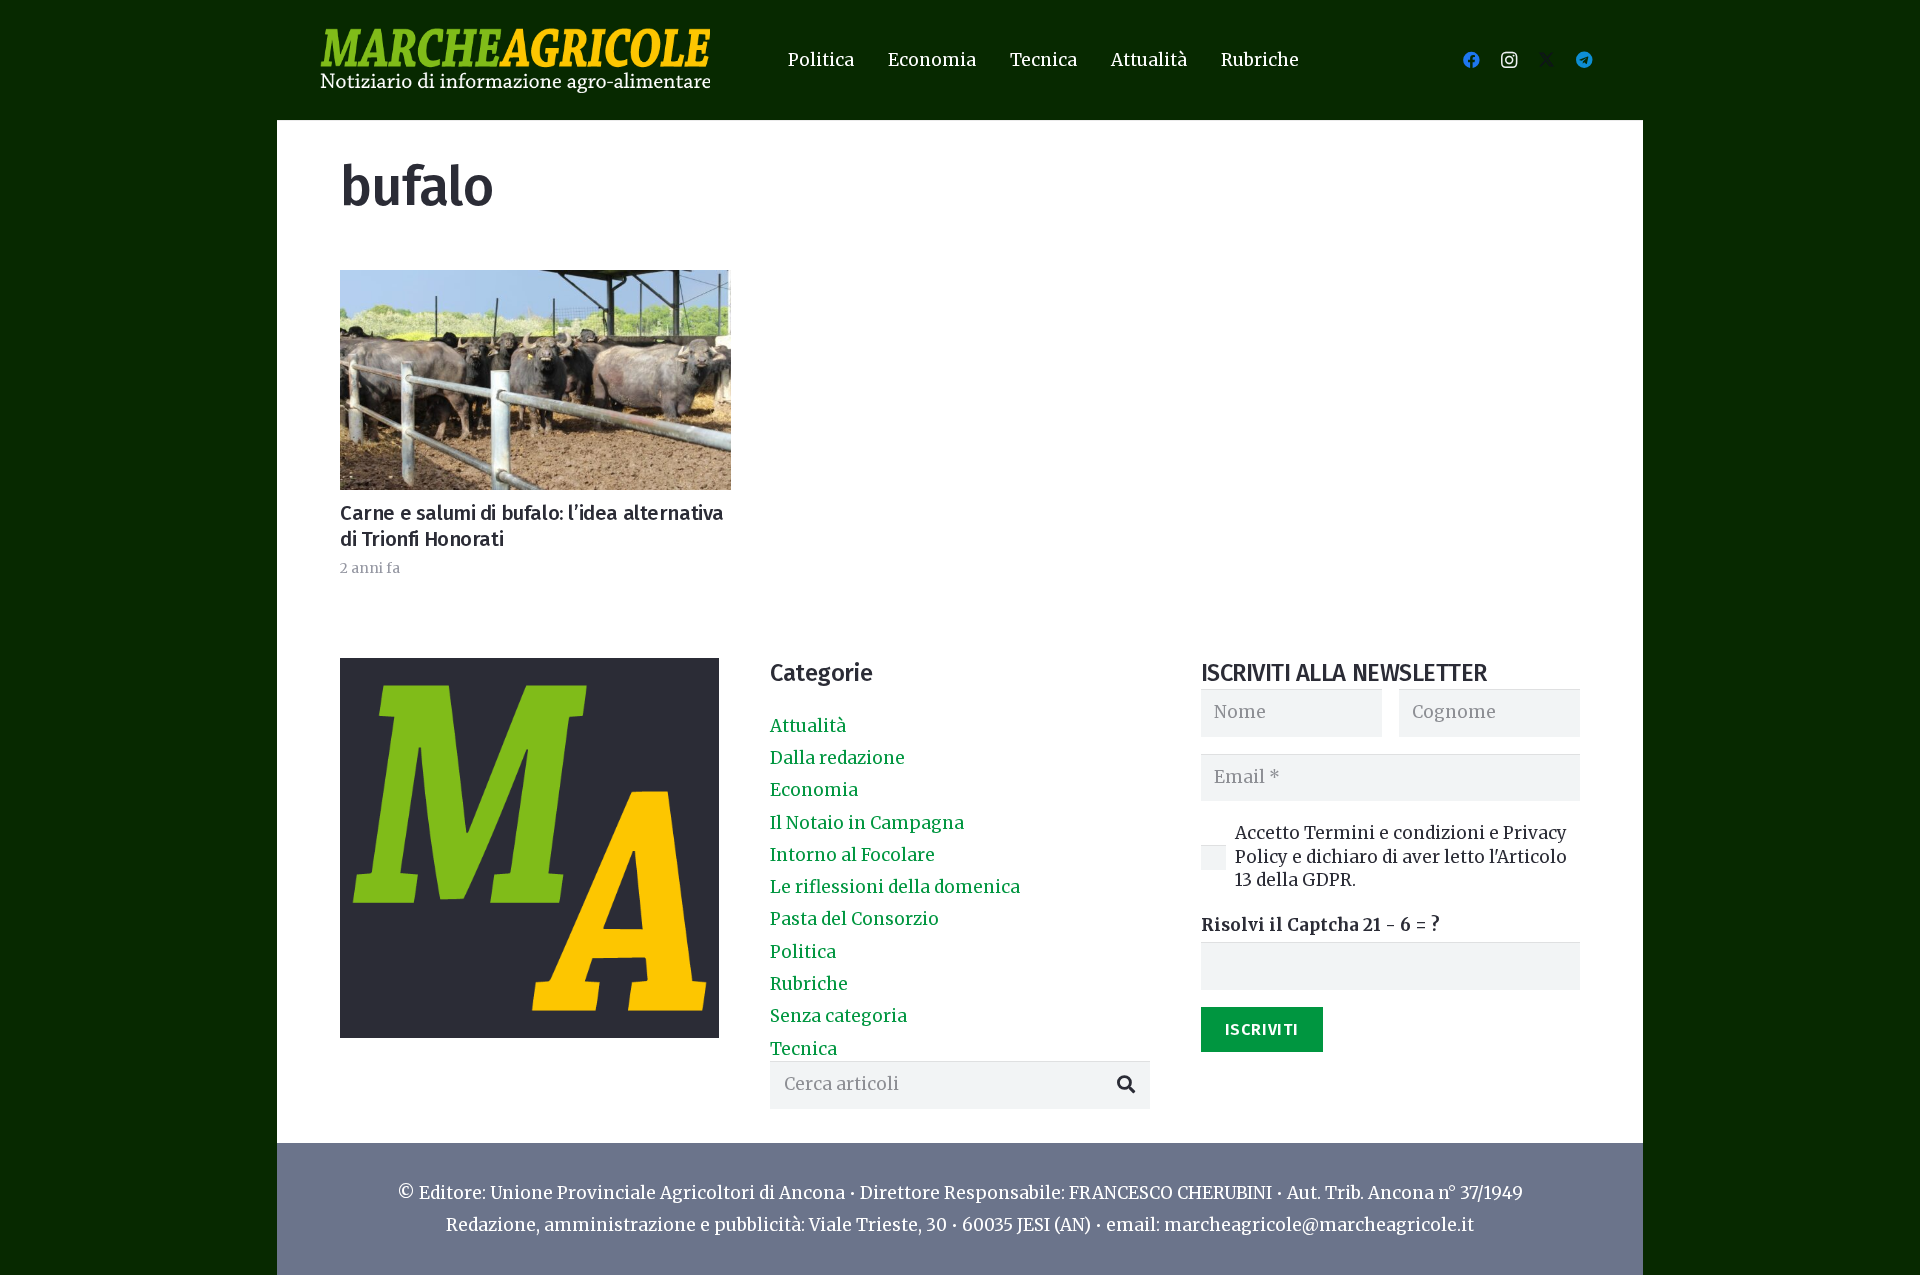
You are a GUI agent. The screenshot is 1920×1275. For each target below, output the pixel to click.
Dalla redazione (837, 758)
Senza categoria (838, 1016)
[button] (870, 60)
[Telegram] (1584, 60)
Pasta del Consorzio (854, 919)
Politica (803, 952)
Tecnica (803, 1049)
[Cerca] (1126, 1085)
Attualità (808, 726)
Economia (814, 790)
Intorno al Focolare (852, 855)
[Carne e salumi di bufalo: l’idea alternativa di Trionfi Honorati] (535, 379)
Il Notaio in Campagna (867, 823)
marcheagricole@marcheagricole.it (1319, 1225)
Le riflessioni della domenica (895, 887)
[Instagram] (1509, 60)
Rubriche (809, 984)
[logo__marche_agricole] (515, 60)
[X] (1546, 60)
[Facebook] (1471, 60)
